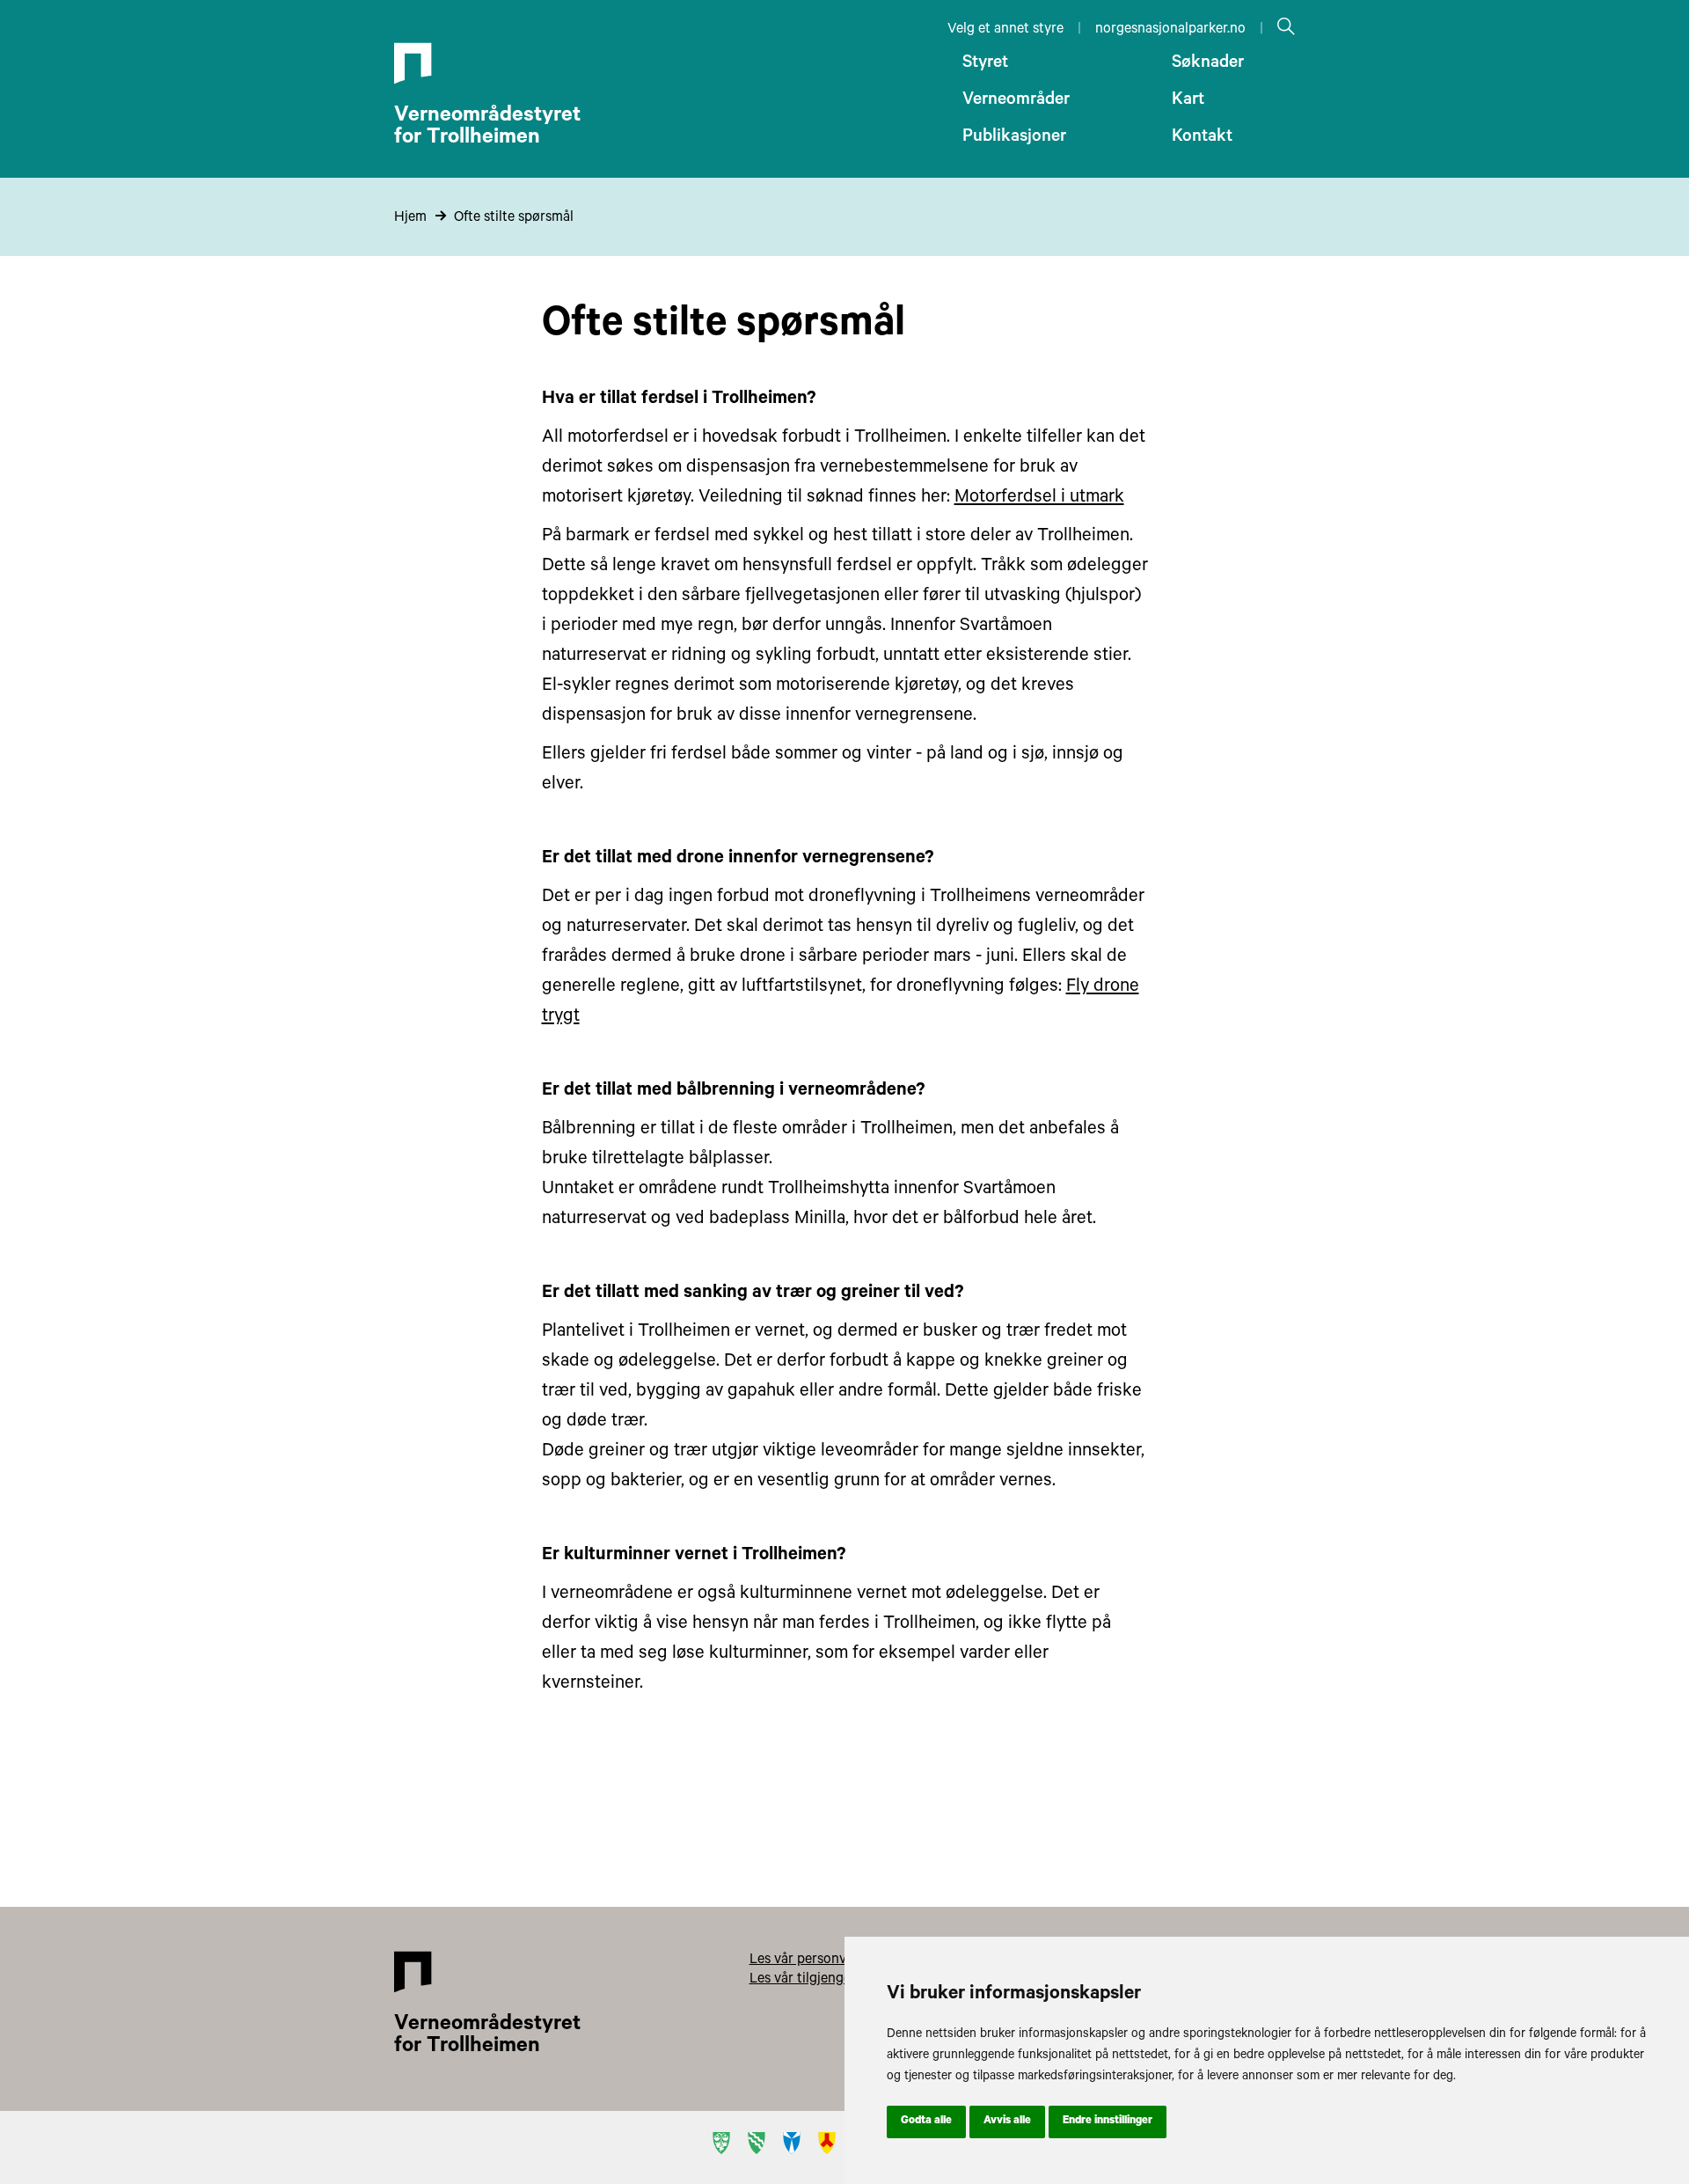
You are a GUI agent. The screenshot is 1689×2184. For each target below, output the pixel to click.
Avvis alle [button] (1007, 2122)
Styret (985, 64)
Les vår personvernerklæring (837, 1960)
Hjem (410, 218)
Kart (1188, 101)
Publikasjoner (1014, 138)
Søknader (1208, 64)
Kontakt (1202, 138)
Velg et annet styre (1005, 30)
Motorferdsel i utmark (1039, 498)
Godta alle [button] (926, 2122)
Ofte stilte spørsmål (514, 218)
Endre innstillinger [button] (1108, 2122)
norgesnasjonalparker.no (1170, 30)
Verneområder (1016, 101)
